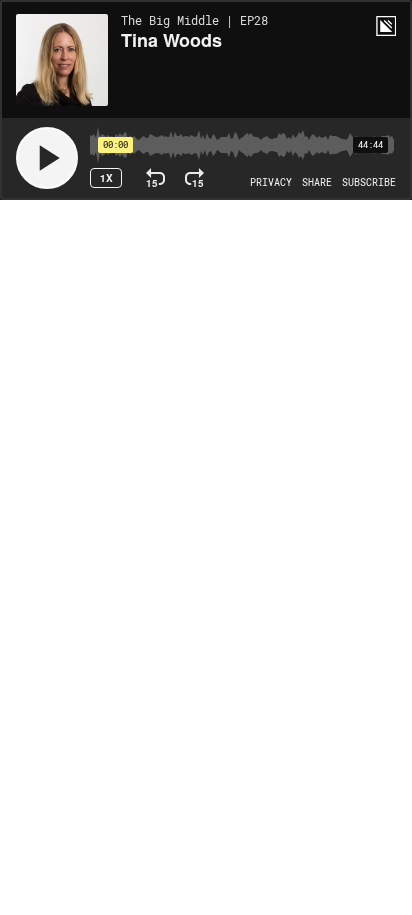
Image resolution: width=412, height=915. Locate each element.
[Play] (47, 158)
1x (106, 178)
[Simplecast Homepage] (386, 26)
